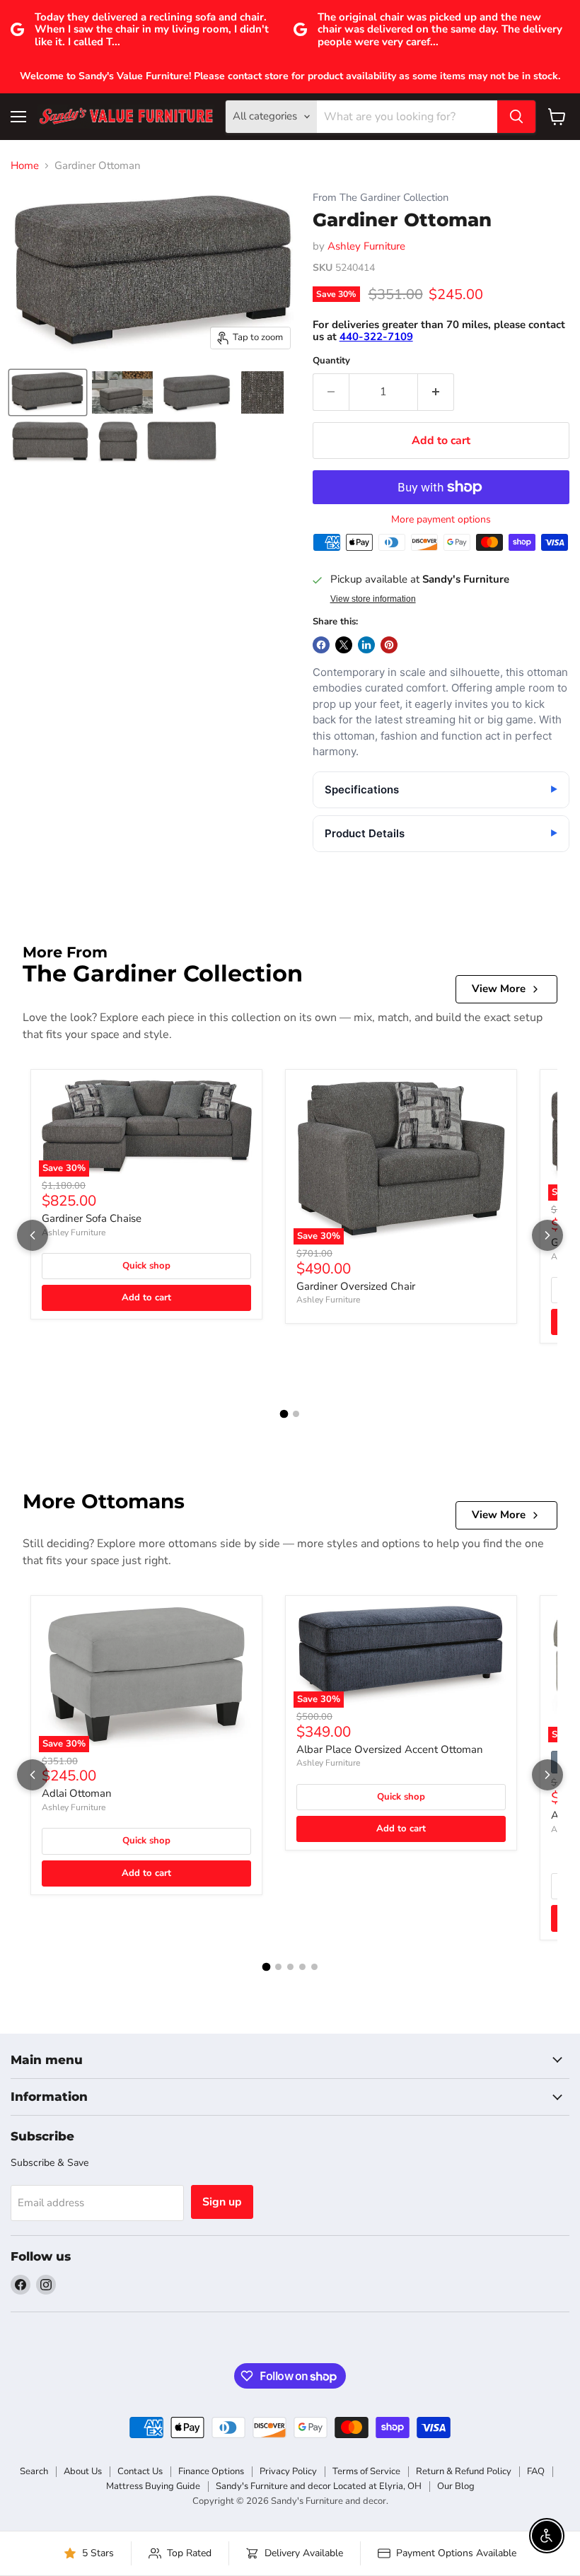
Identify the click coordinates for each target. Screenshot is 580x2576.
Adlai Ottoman (77, 1793)
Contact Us (140, 2471)
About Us (83, 2471)
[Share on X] (344, 645)
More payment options (441, 520)
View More (499, 989)
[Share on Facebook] (321, 645)
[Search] (516, 117)
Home (25, 166)
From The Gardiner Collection (381, 198)
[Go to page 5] (314, 1967)
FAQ (536, 2471)
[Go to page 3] (290, 1967)
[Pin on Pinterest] (389, 645)
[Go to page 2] (296, 1414)
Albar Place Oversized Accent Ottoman (390, 1749)
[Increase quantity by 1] (436, 392)
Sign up (222, 2202)
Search (34, 2471)
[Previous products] (33, 1235)
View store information (373, 599)
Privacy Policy (288, 2471)
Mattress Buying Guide (153, 2486)
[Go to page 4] (302, 1967)
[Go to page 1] (284, 1414)
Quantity (331, 361)
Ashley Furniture (366, 246)
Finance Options (211, 2471)
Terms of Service (366, 2471)
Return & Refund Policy (464, 2471)
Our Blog (456, 2486)
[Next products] (547, 1235)
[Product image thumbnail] (122, 392)
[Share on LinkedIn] (366, 645)
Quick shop (146, 1266)
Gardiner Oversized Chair (356, 1286)
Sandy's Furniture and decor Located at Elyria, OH (319, 2486)
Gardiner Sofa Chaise (92, 1218)
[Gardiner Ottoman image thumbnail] (48, 392)
